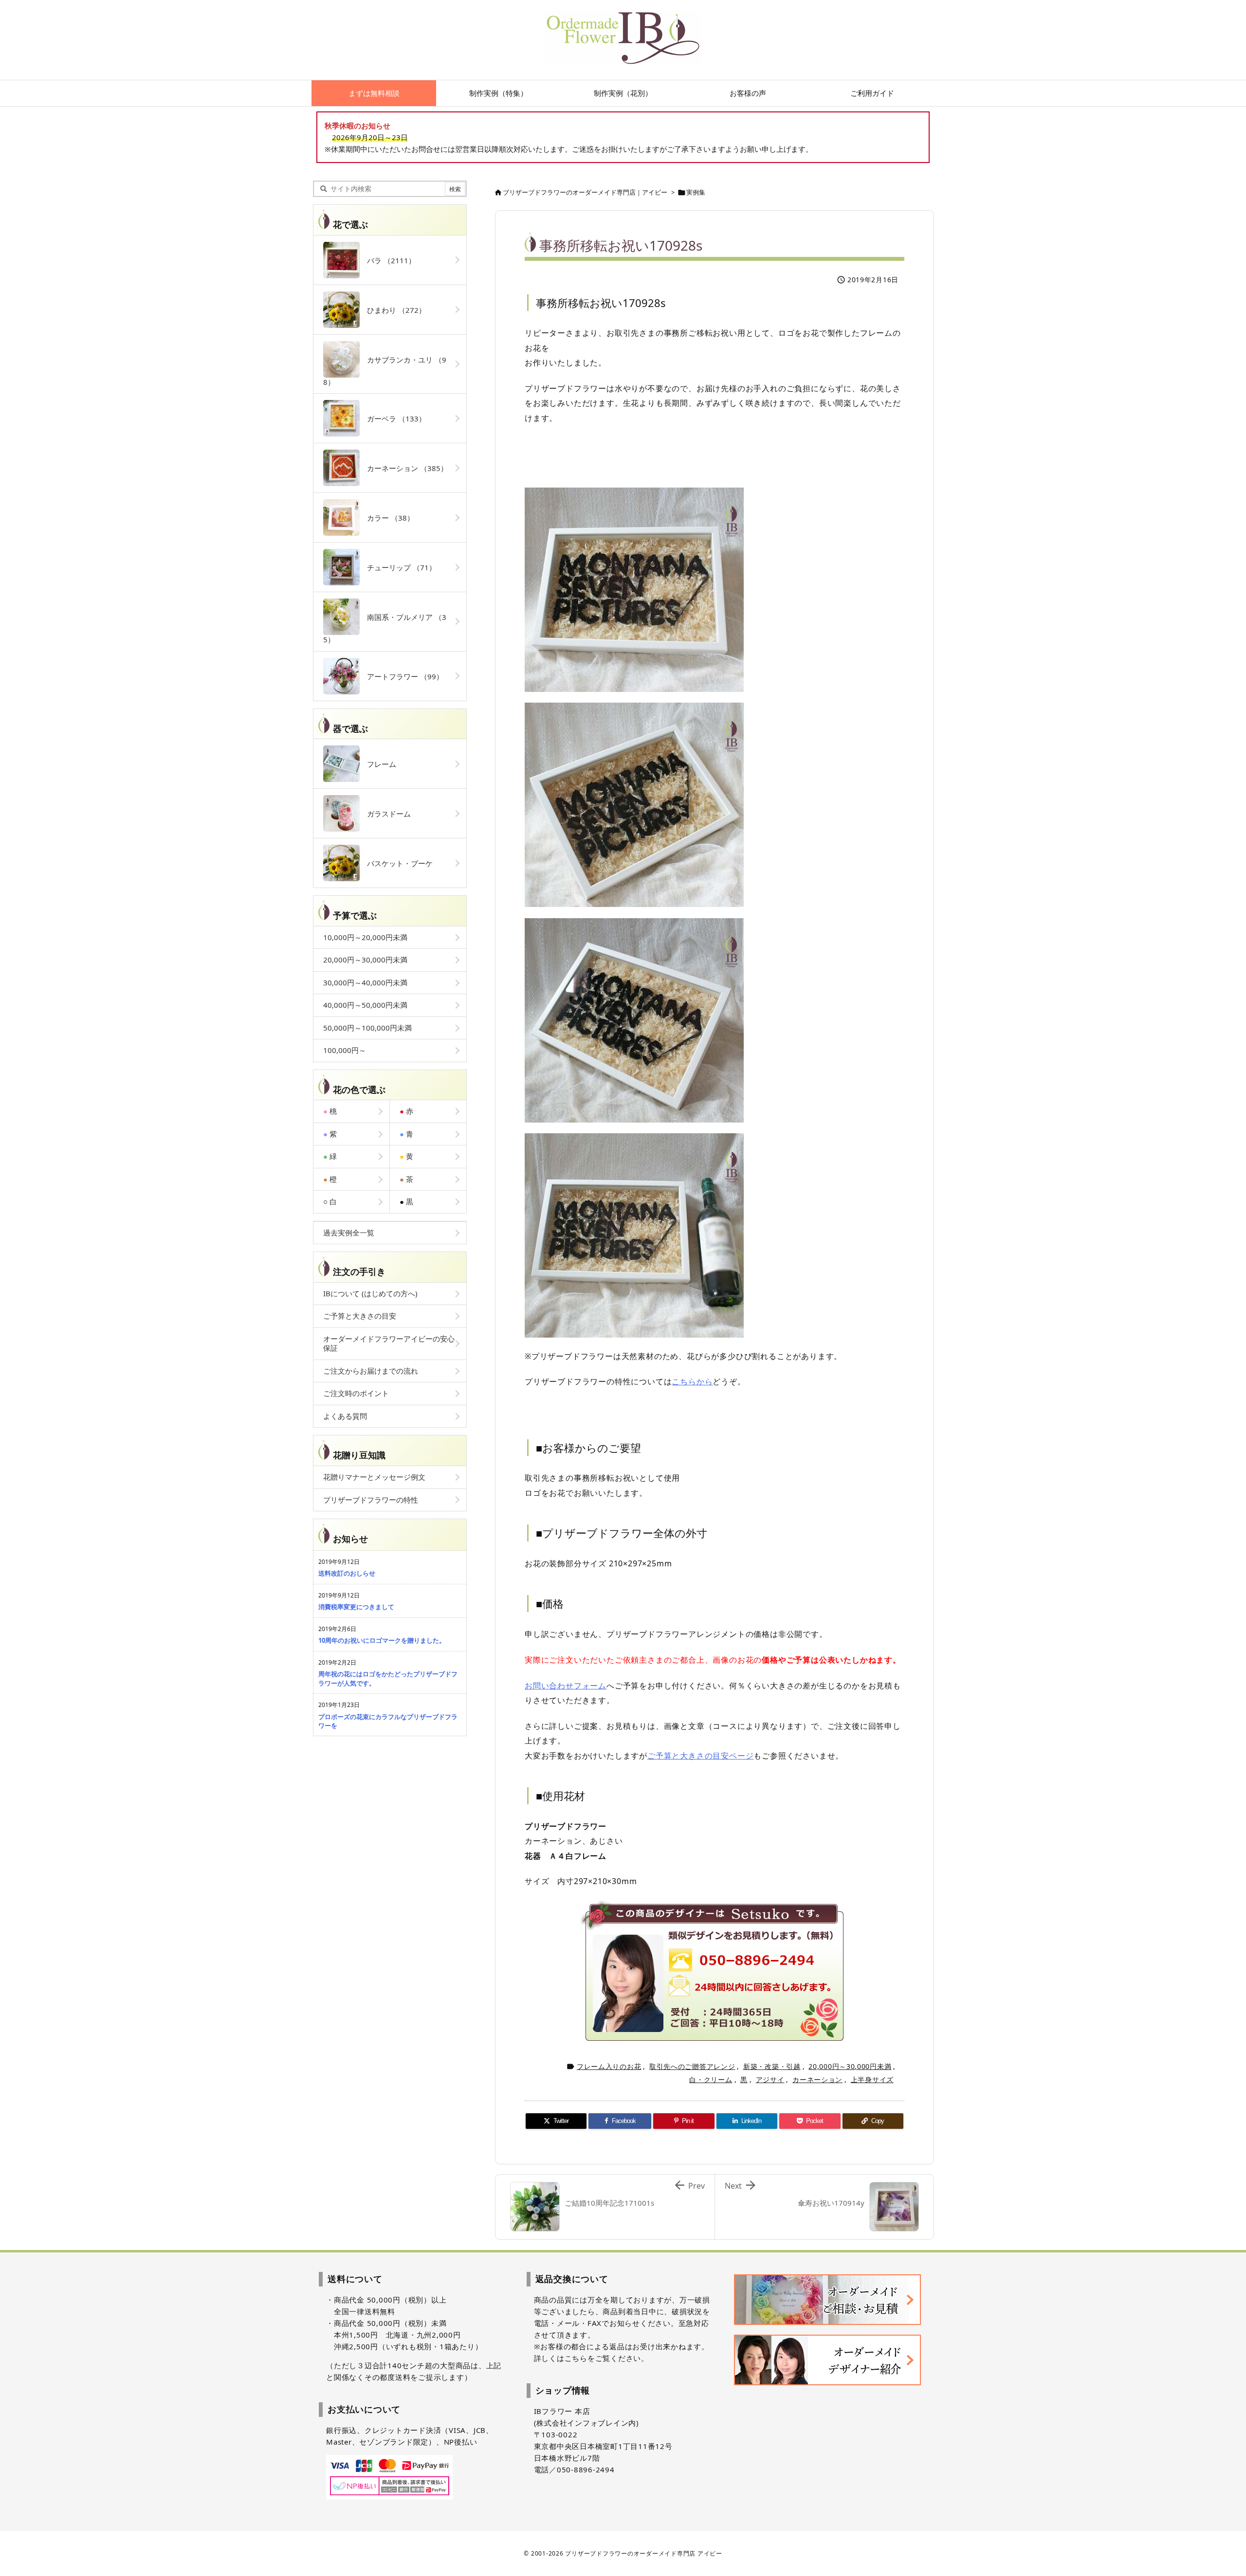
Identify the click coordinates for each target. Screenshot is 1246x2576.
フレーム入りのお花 (609, 2066)
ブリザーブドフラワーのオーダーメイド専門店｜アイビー (585, 192)
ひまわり (393, 310)
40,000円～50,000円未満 (365, 1005)
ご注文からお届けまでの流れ (371, 1371)
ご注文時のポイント (356, 1393)
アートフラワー (402, 676)
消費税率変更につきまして (356, 1607)
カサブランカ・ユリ (385, 371)
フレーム (378, 764)
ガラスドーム (385, 814)
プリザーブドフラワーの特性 (371, 1500)
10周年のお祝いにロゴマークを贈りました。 (382, 1640)
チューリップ (398, 567)
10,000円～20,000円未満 (365, 937)
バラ (388, 260)
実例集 (696, 192)
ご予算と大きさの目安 (360, 1316)
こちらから (692, 1381)
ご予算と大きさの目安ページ (700, 1756)
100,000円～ (345, 1050)
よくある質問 (345, 1416)
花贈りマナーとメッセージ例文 (374, 1477)
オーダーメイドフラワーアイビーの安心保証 (389, 1343)
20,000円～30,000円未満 (850, 2066)
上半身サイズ (872, 2079)
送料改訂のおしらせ (347, 1573)
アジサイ (770, 2079)
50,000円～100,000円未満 (367, 1028)
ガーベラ (393, 418)
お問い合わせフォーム (566, 1686)
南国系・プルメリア (385, 628)
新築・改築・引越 (772, 2066)
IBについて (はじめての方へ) (370, 1293)
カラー (387, 518)
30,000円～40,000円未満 (365, 982)
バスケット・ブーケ (396, 863)
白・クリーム (711, 2079)
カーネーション (817, 2079)
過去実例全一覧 (349, 1233)
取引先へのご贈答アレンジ (692, 2066)
